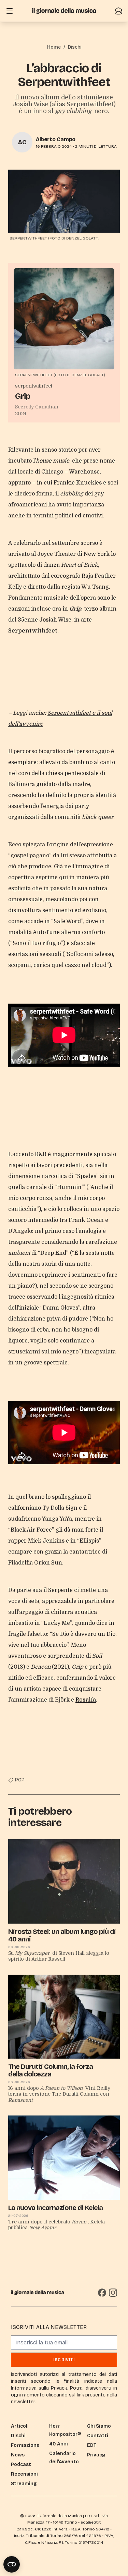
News (18, 2455)
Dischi (75, 47)
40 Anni (59, 2444)
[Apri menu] (10, 11)
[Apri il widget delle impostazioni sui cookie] (12, 2564)
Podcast (21, 2464)
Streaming (24, 2484)
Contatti (98, 2436)
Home (54, 47)
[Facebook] (102, 2293)
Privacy (96, 2455)
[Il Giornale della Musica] (64, 11)
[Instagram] (113, 2293)
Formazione (25, 2445)
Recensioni (24, 2474)
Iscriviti (64, 2360)
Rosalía (86, 1700)
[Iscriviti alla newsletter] (118, 11)
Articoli (20, 2426)
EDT (92, 2445)
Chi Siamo (99, 2426)
